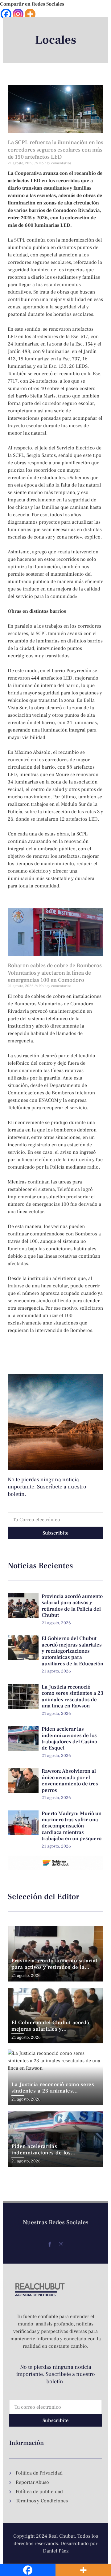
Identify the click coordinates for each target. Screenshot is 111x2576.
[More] (30, 14)
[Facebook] (6, 14)
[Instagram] (18, 14)
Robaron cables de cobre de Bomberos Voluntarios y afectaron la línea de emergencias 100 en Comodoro (55, 973)
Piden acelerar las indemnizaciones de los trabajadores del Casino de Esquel (69, 1739)
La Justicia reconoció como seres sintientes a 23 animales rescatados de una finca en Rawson (72, 1696)
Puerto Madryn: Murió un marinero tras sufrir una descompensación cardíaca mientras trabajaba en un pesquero (72, 1826)
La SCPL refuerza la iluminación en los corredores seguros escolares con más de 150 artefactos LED (55, 150)
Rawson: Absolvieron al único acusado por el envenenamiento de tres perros (70, 1781)
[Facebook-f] (50, 2244)
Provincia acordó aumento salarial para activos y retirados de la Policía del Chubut (72, 1606)
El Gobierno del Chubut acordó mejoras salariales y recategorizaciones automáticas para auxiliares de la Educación (72, 1651)
